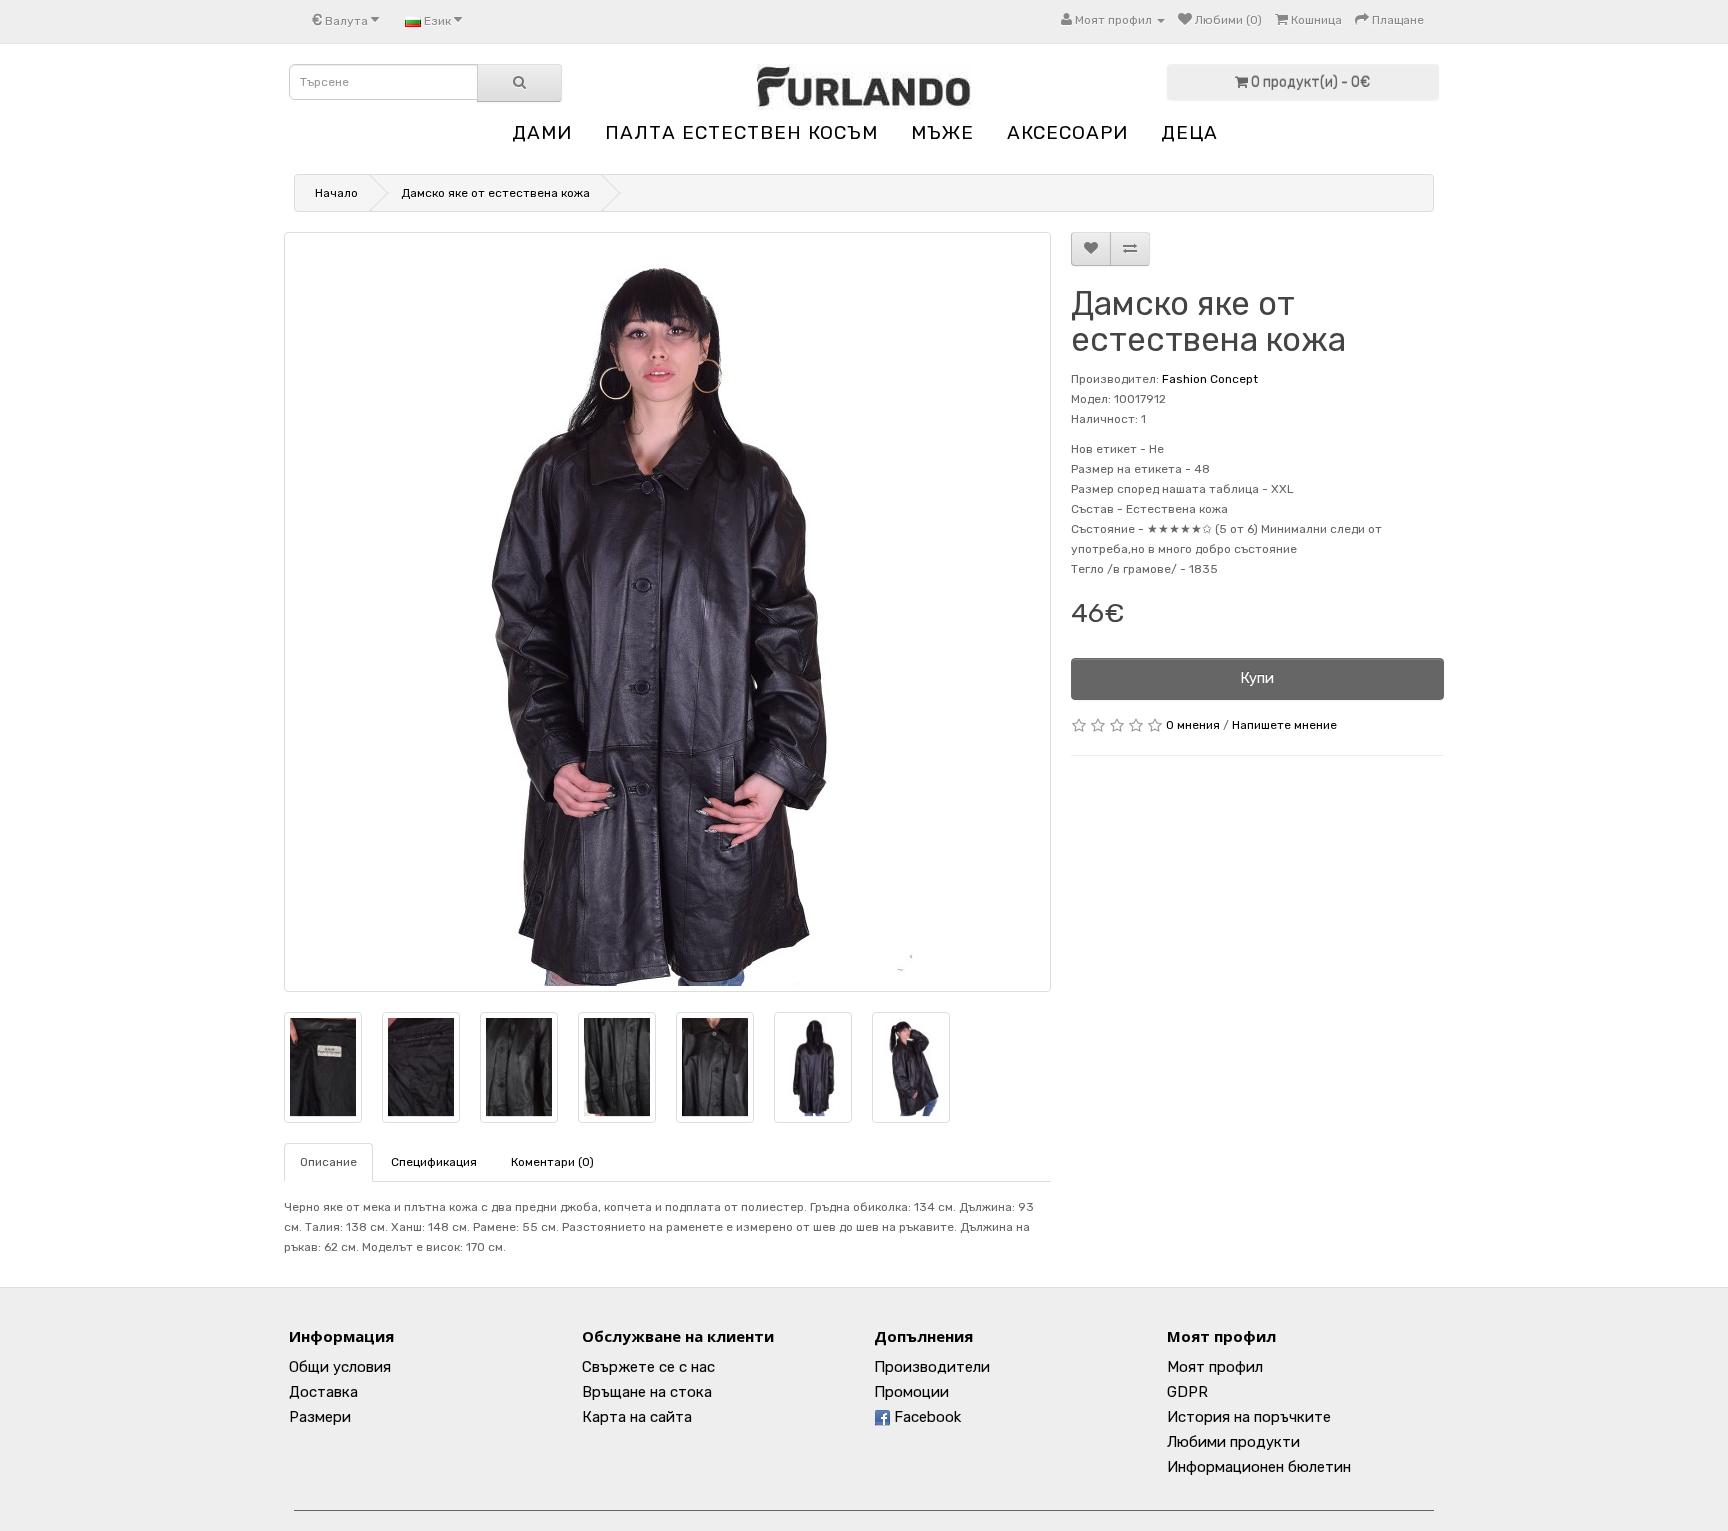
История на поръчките (1249, 1417)
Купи (1257, 678)
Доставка (323, 1392)
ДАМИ (542, 132)
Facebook (925, 1417)
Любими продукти (1233, 1442)
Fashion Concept (1210, 379)
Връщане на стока (647, 1392)
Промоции (911, 1392)
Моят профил (1215, 1367)
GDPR (1187, 1392)
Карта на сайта (637, 1417)
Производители (932, 1367)
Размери (320, 1417)
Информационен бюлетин (1259, 1467)
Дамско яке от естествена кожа (495, 193)
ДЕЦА (1189, 132)
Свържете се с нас (648, 1367)
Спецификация (434, 1162)
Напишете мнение (1284, 725)
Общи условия (340, 1367)
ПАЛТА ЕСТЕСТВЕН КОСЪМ (741, 132)
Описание (328, 1162)
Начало (336, 193)
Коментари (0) (552, 1162)
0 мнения (1193, 725)
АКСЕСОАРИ (1067, 132)
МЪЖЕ (942, 132)
